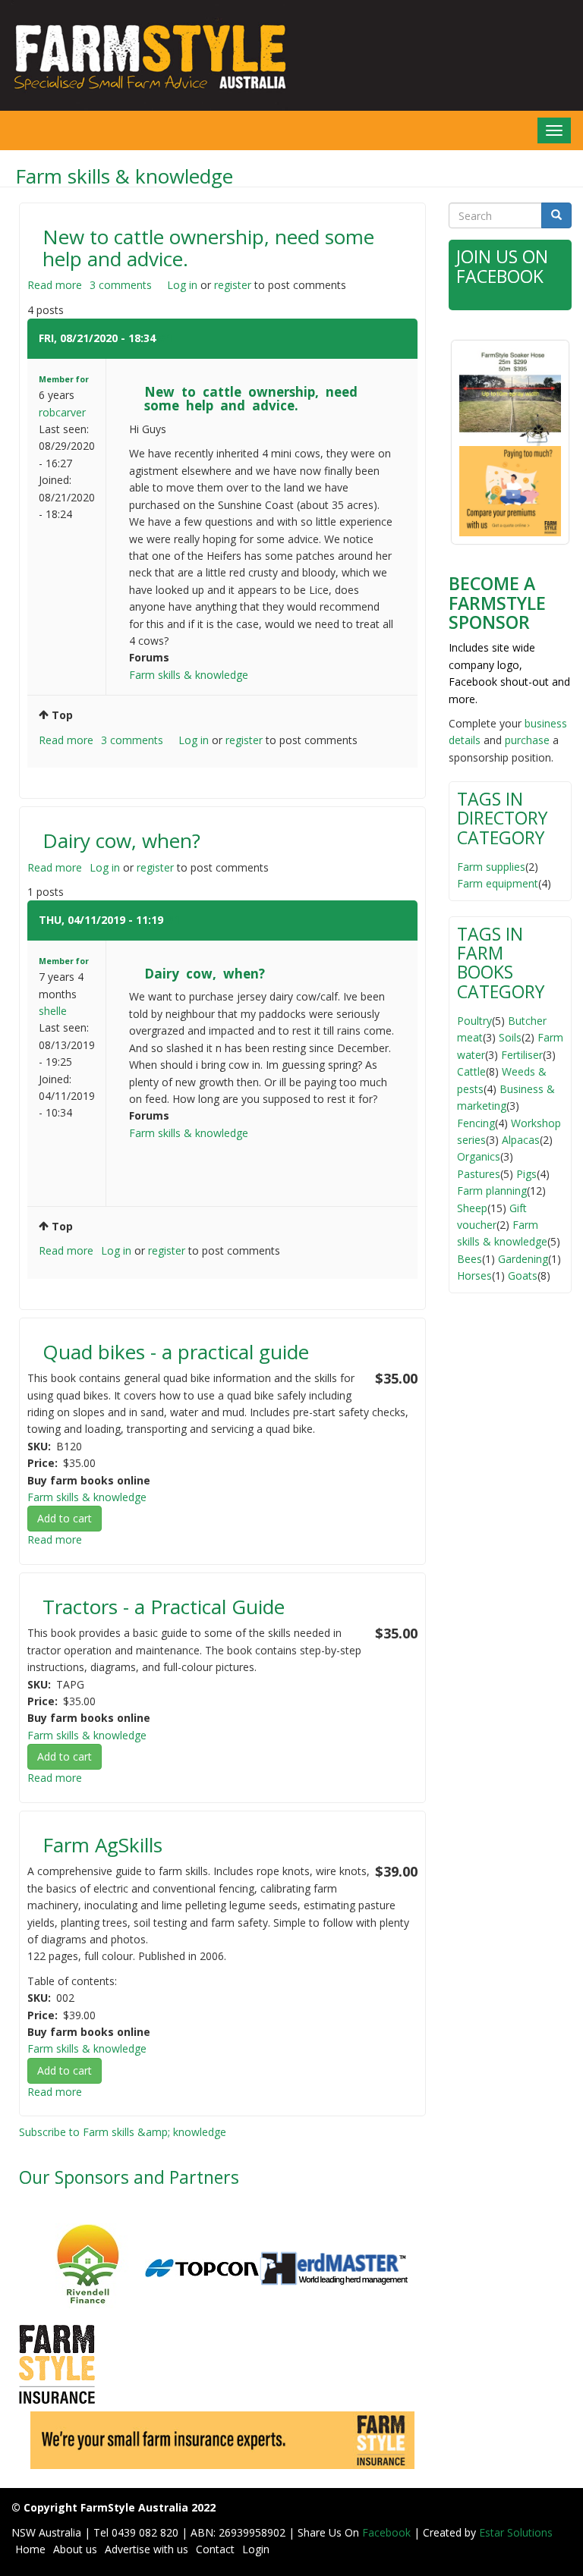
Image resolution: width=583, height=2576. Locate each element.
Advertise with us (147, 2549)
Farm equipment (498, 883)
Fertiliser (522, 1055)
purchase (527, 740)
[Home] (146, 55)
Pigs (526, 1174)
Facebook (388, 2532)
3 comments (121, 285)
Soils (510, 1037)
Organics (479, 1156)
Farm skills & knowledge (189, 675)
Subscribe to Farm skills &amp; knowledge (123, 2132)
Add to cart (65, 1518)
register (233, 285)
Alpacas (521, 1140)
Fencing (476, 1123)
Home (30, 2549)
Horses (474, 1275)
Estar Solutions (516, 2532)
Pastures (479, 1174)
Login (256, 2549)
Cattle (471, 1071)
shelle (53, 1011)
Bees (470, 1259)
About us (75, 2549)
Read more (55, 285)
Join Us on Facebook (502, 266)
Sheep (472, 1208)
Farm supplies (491, 867)
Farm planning (492, 1191)
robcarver (62, 412)
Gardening (523, 1259)
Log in (182, 285)
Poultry (474, 1021)
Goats (523, 1275)
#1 (165, 338)
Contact (215, 2549)
